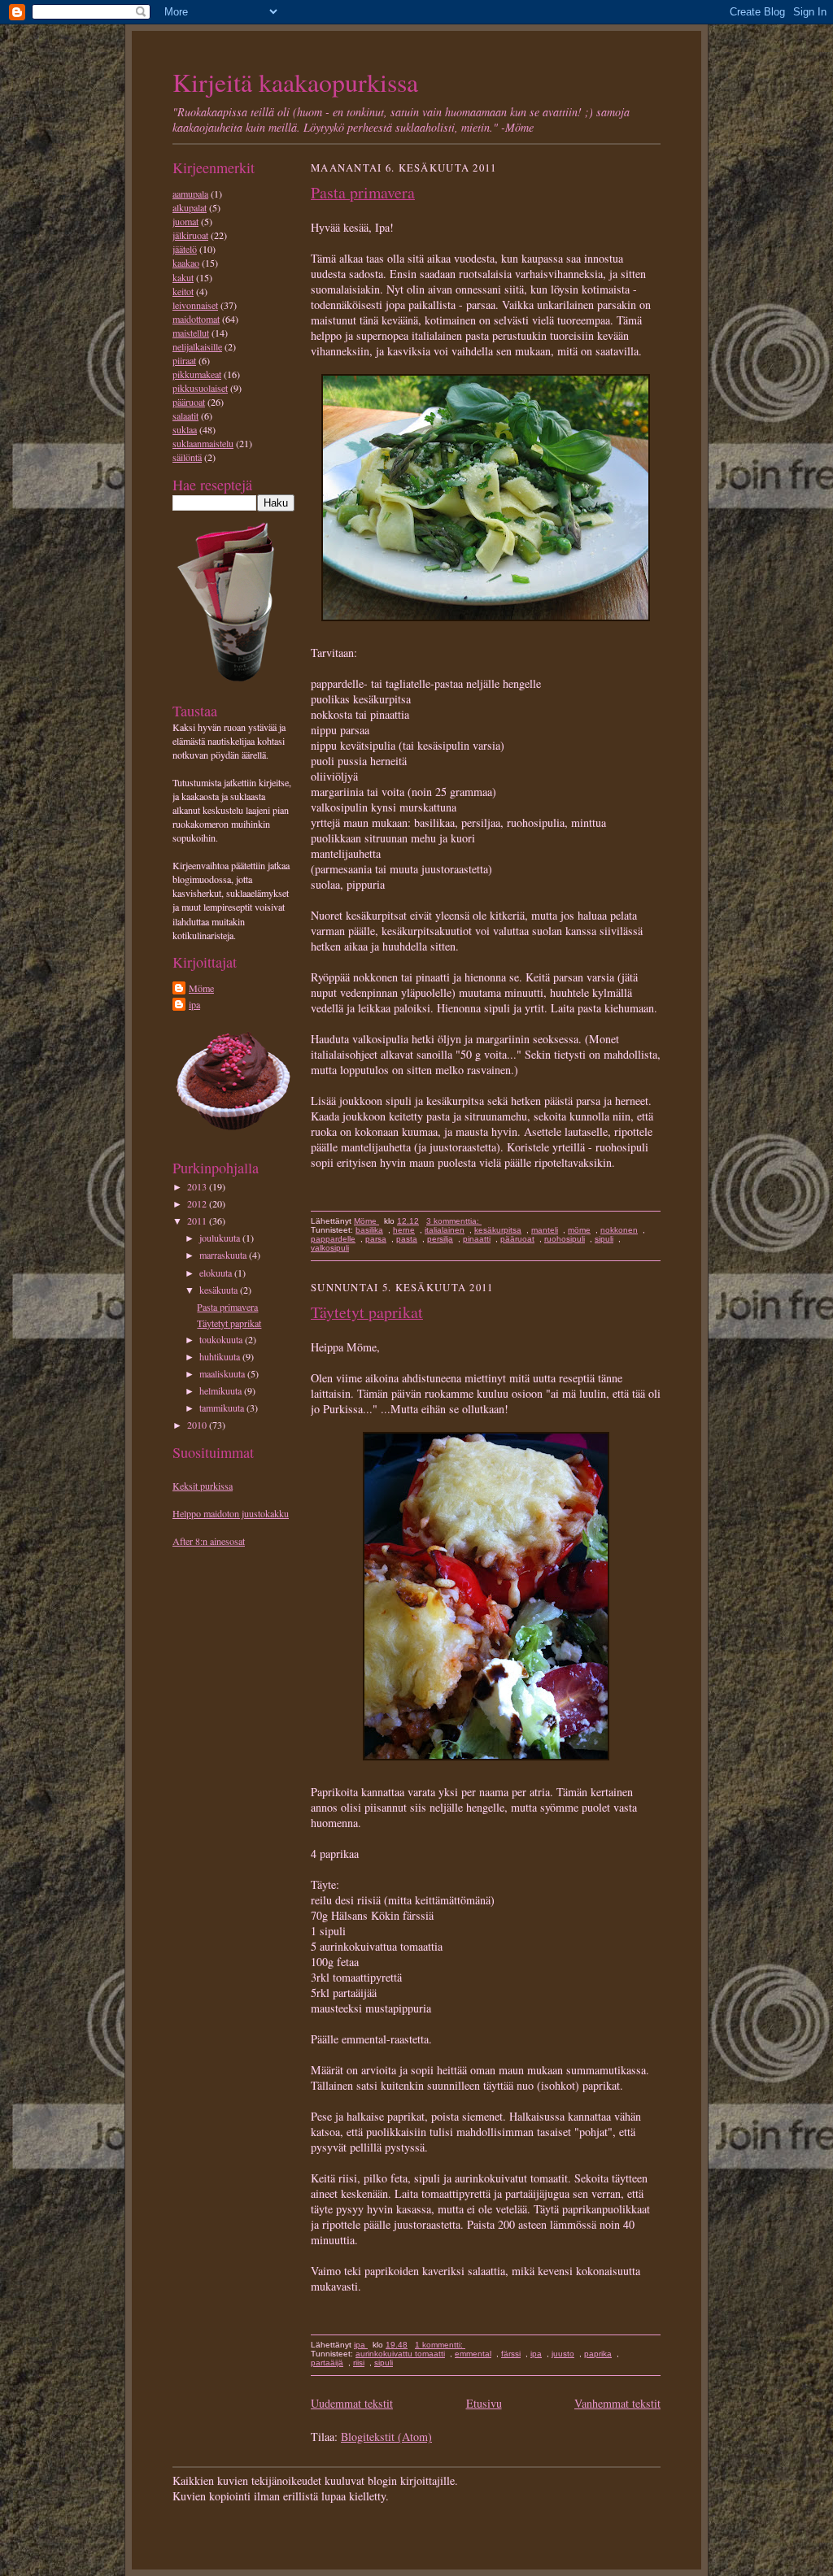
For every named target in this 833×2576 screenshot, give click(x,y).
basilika (369, 1230)
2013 (198, 1186)
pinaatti (477, 1239)
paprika (598, 2354)
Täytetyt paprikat (229, 1323)
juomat (185, 221)
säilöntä (187, 457)
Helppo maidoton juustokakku (231, 1513)
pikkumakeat (197, 374)
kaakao (186, 263)
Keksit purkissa (203, 1486)
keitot (183, 291)
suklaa (185, 429)
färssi (511, 2354)
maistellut (191, 333)
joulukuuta (221, 1238)
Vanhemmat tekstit (617, 2403)
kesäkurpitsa (498, 1230)
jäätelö (185, 249)
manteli (545, 1230)
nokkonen (619, 1230)
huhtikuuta (221, 1356)
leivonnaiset (195, 305)
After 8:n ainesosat (209, 1541)
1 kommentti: (440, 2345)
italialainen (445, 1230)
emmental (473, 2354)
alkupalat (190, 207)
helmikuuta (222, 1390)
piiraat (184, 360)
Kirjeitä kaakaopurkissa (295, 82)
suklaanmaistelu (203, 443)
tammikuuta (223, 1408)
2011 (198, 1221)
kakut (183, 277)
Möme (201, 988)
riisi (359, 2363)
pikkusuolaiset (200, 388)
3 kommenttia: (454, 1221)
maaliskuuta (223, 1373)
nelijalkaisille (197, 346)
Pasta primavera (227, 1307)
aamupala (190, 194)
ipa (194, 1004)
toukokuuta (222, 1339)
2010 (198, 1425)
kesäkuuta (220, 1290)
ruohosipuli (565, 1239)
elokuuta (217, 1273)
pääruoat (189, 402)
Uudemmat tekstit (352, 2403)
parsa (376, 1239)
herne (404, 1230)
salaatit (185, 416)
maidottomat (196, 319)
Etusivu (484, 2403)
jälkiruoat (190, 235)
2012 (198, 1203)
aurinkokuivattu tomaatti (400, 2354)
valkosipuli (330, 1248)
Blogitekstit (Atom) (386, 2437)
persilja (440, 1239)
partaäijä (327, 2363)
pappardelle (333, 1239)
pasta (407, 1239)
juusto (563, 2354)
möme (579, 1230)
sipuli (604, 1239)
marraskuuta (224, 1255)
